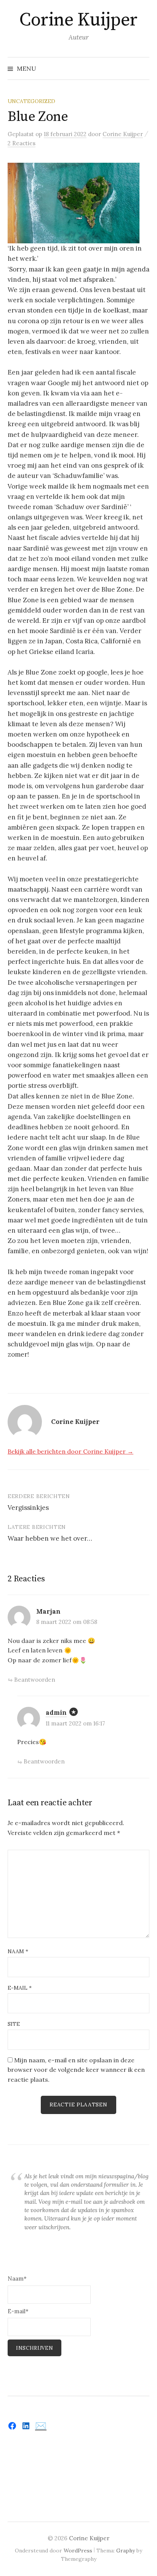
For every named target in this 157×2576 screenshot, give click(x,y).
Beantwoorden (35, 1680)
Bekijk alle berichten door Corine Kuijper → (70, 1451)
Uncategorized (31, 101)
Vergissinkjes (28, 1508)
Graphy (126, 2551)
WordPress (78, 2551)
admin (56, 1713)
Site (14, 2024)
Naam (18, 1951)
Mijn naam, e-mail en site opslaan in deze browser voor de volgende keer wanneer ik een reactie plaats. (76, 2070)
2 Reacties (22, 143)
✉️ (41, 2426)
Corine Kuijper (78, 20)
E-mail (20, 1988)
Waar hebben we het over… (50, 1538)
